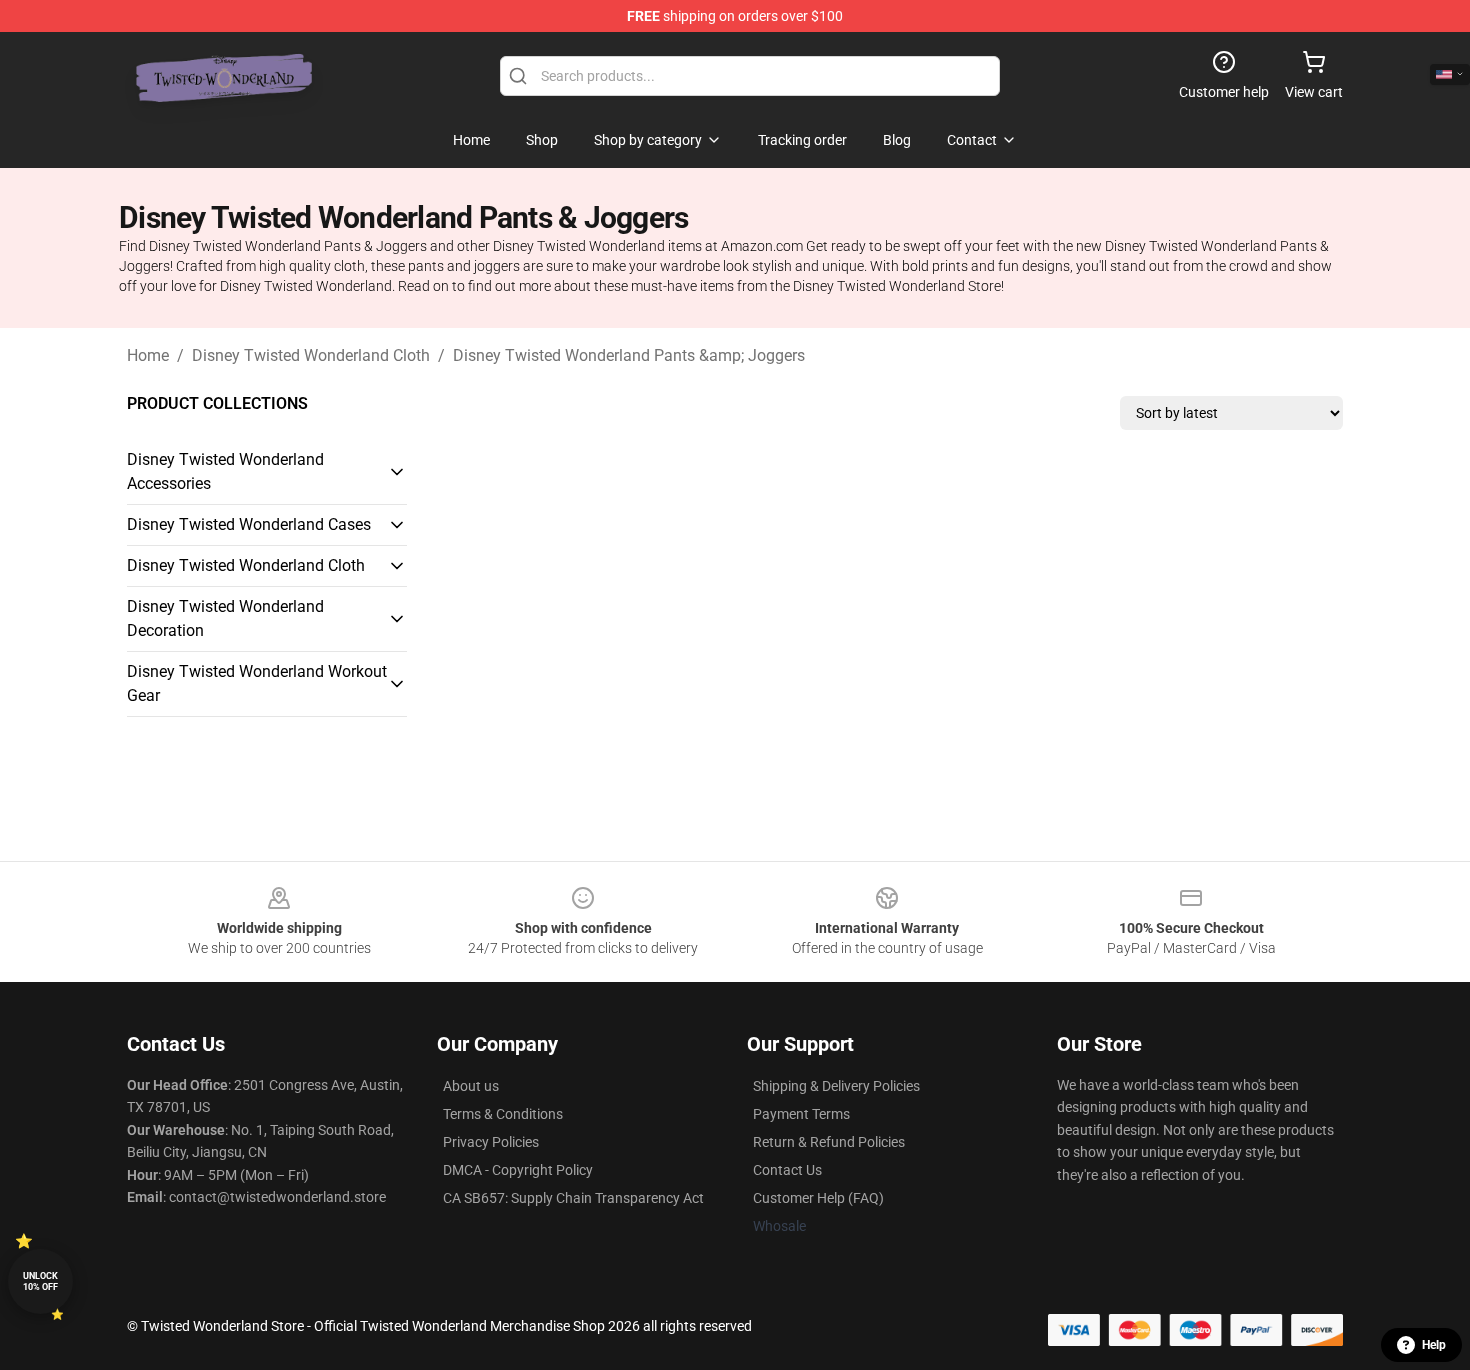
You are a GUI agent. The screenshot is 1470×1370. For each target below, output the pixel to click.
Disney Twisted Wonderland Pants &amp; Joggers (629, 355)
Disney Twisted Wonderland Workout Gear (257, 683)
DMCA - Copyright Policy (518, 1170)
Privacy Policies (491, 1142)
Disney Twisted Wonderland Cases (249, 524)
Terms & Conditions (503, 1114)
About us (471, 1086)
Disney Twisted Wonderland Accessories (225, 471)
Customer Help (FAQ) (818, 1198)
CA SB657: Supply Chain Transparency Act (573, 1198)
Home (148, 355)
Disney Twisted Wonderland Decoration (225, 618)
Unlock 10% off (40, 1281)
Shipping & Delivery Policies (836, 1086)
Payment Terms (801, 1114)
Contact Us (787, 1170)
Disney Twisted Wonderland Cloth (311, 355)
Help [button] (1434, 1345)
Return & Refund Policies (829, 1142)
